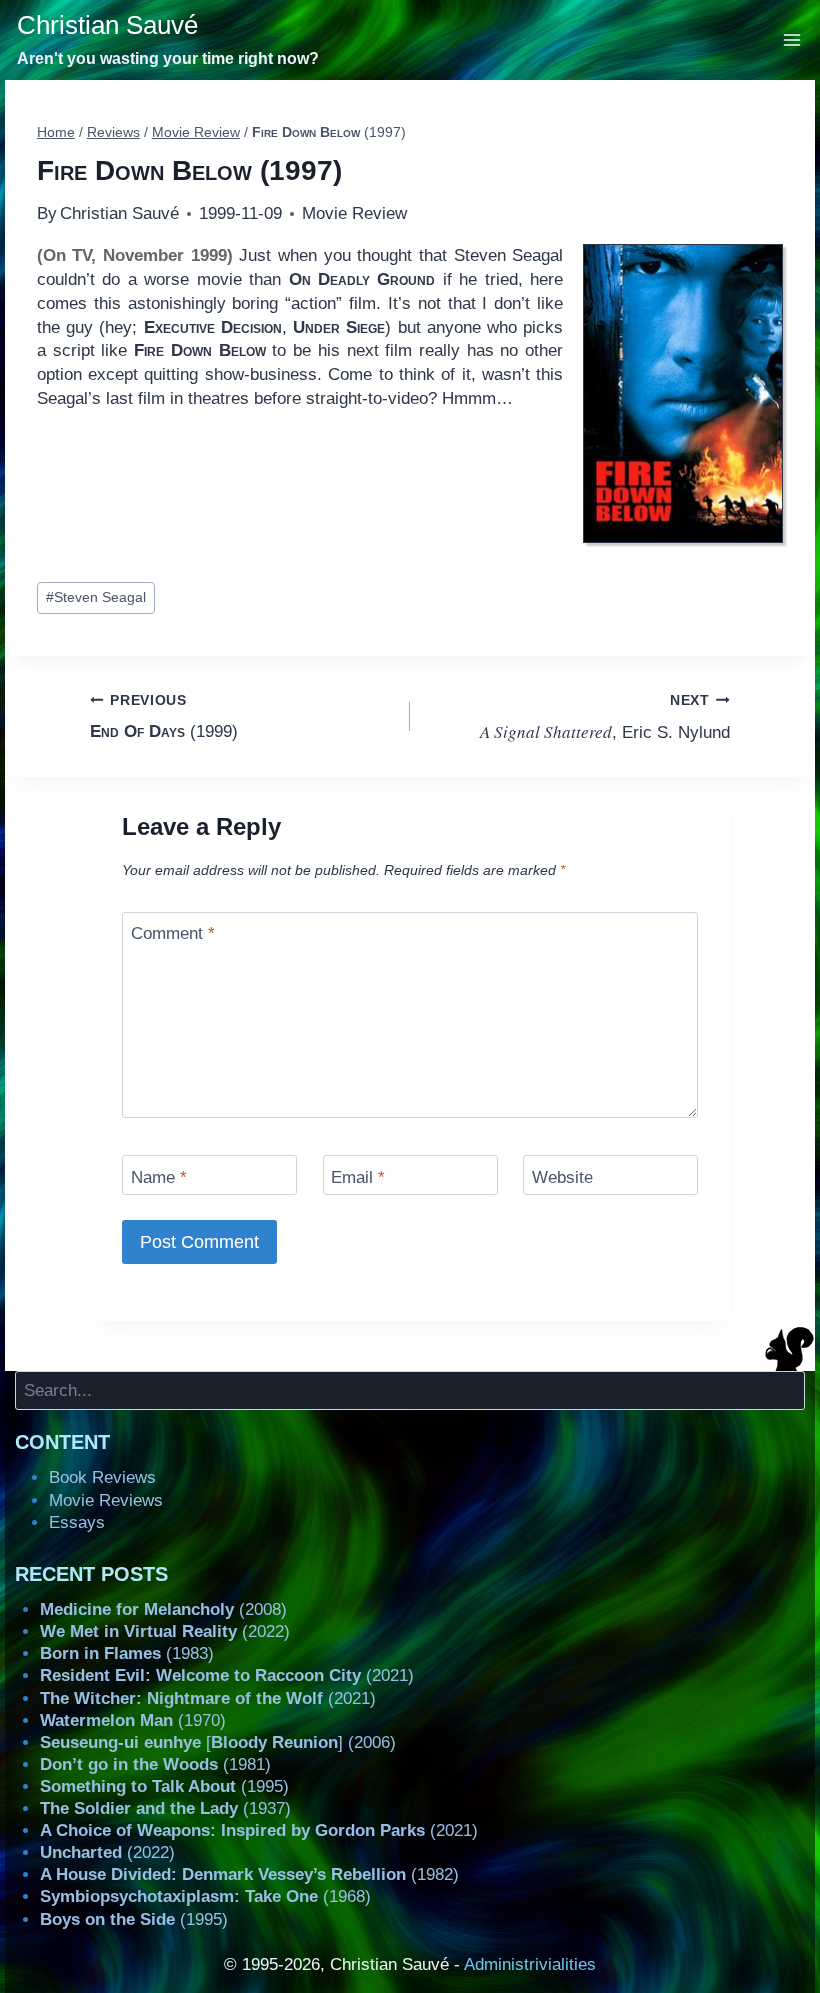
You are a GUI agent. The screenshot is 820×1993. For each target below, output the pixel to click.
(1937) (165, 1808)
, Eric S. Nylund (605, 718)
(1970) (133, 1720)
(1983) (127, 1653)
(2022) (165, 1631)
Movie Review (354, 213)
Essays (77, 1522)
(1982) (249, 1874)
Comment (173, 933)
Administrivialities (530, 1964)
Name (159, 1177)
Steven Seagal (96, 597)
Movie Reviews (106, 1500)
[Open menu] (792, 39)
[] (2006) (218, 1742)
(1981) (155, 1764)
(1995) (164, 1786)
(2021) (227, 1675)
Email (358, 1177)
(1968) (205, 1896)
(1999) (164, 717)
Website (562, 1177)
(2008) (163, 1609)
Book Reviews (102, 1477)
